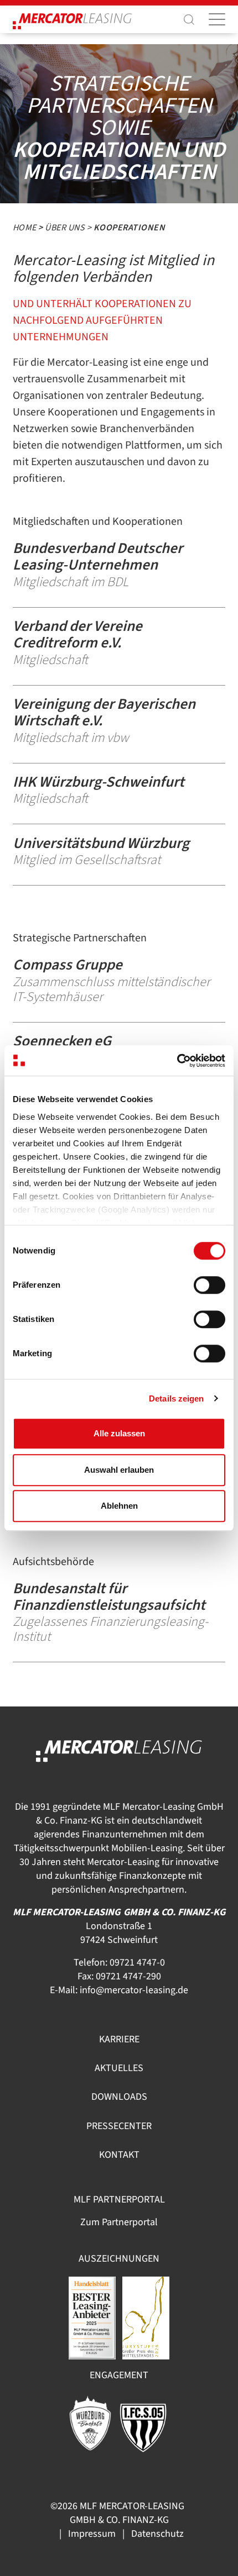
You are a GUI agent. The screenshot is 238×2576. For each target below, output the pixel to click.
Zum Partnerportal (119, 2222)
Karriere (119, 2039)
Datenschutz (157, 2534)
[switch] (209, 1285)
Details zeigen (176, 1398)
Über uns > (69, 228)
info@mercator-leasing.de (134, 1990)
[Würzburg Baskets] (90, 2422)
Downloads (119, 2097)
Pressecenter (119, 2126)
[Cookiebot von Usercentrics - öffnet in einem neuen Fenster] (177, 1061)
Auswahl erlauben (119, 1470)
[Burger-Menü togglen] (217, 19)
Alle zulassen (119, 1433)
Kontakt (119, 2155)
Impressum (92, 2534)
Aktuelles (119, 2068)
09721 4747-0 (137, 1963)
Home (25, 228)
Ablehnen (119, 1506)
